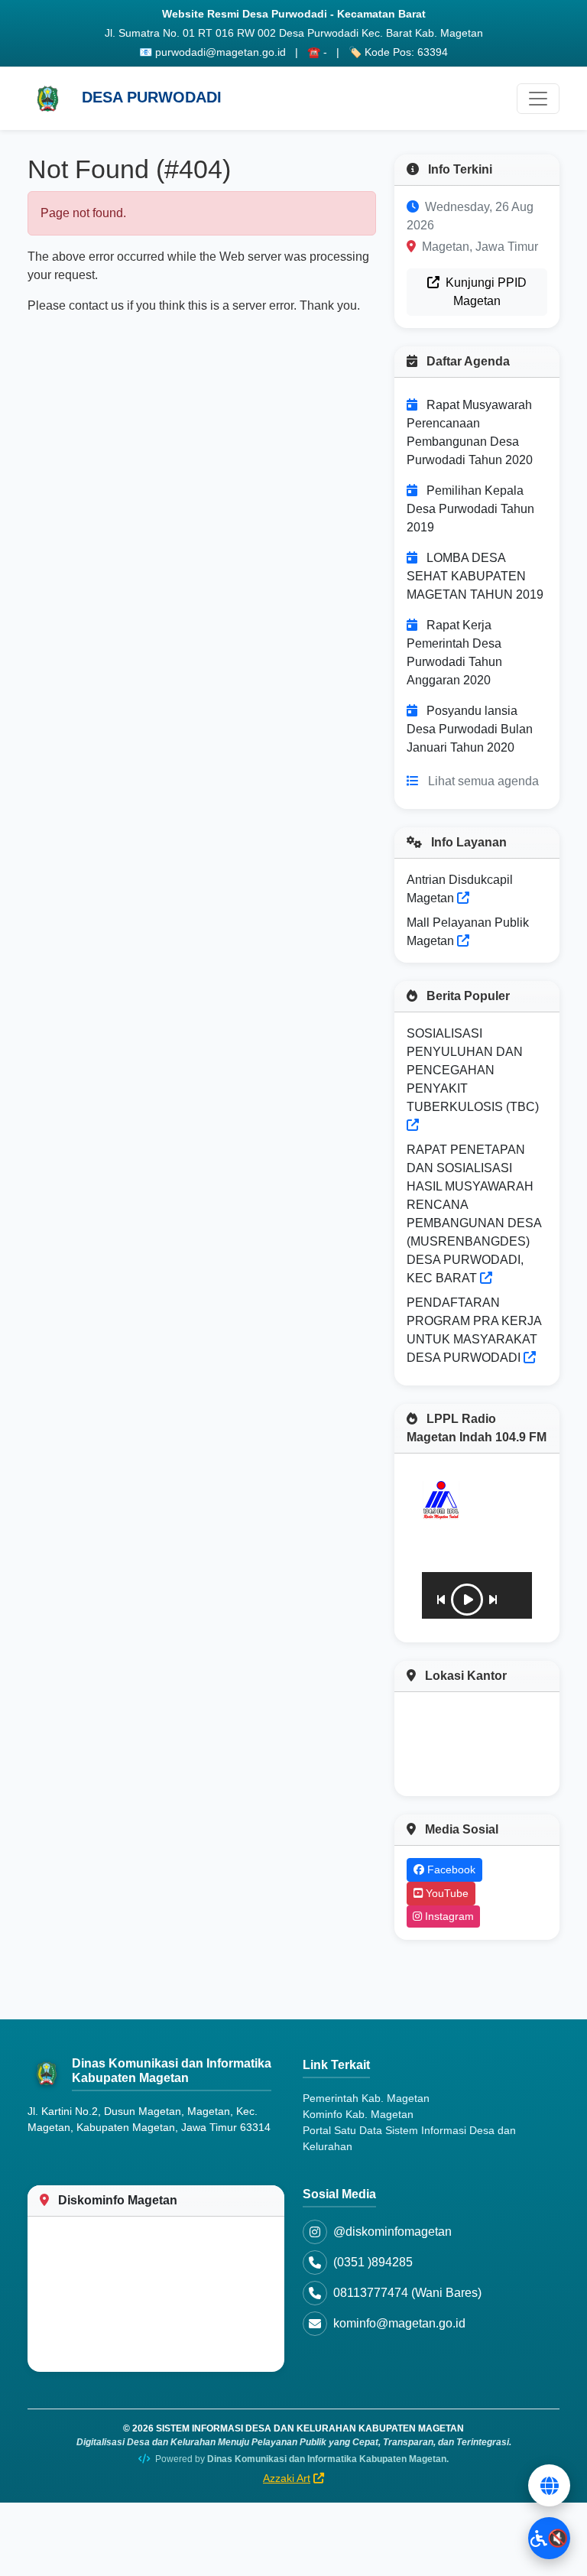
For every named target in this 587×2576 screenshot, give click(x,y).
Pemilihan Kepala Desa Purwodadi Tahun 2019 (470, 509)
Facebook (450, 1869)
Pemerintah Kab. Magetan (366, 2098)
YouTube (446, 1893)
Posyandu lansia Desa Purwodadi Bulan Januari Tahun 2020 (470, 729)
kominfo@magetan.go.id (399, 2323)
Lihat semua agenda (483, 781)
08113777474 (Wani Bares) (407, 2293)
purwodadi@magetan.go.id (221, 52)
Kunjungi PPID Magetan (485, 292)
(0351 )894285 (373, 2262)
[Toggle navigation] (538, 99)
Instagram (448, 1916)
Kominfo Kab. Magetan (358, 2114)
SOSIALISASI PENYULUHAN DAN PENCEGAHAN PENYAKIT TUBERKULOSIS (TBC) (473, 1070)
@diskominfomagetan (392, 2232)
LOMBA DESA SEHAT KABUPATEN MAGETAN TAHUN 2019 (475, 576)
